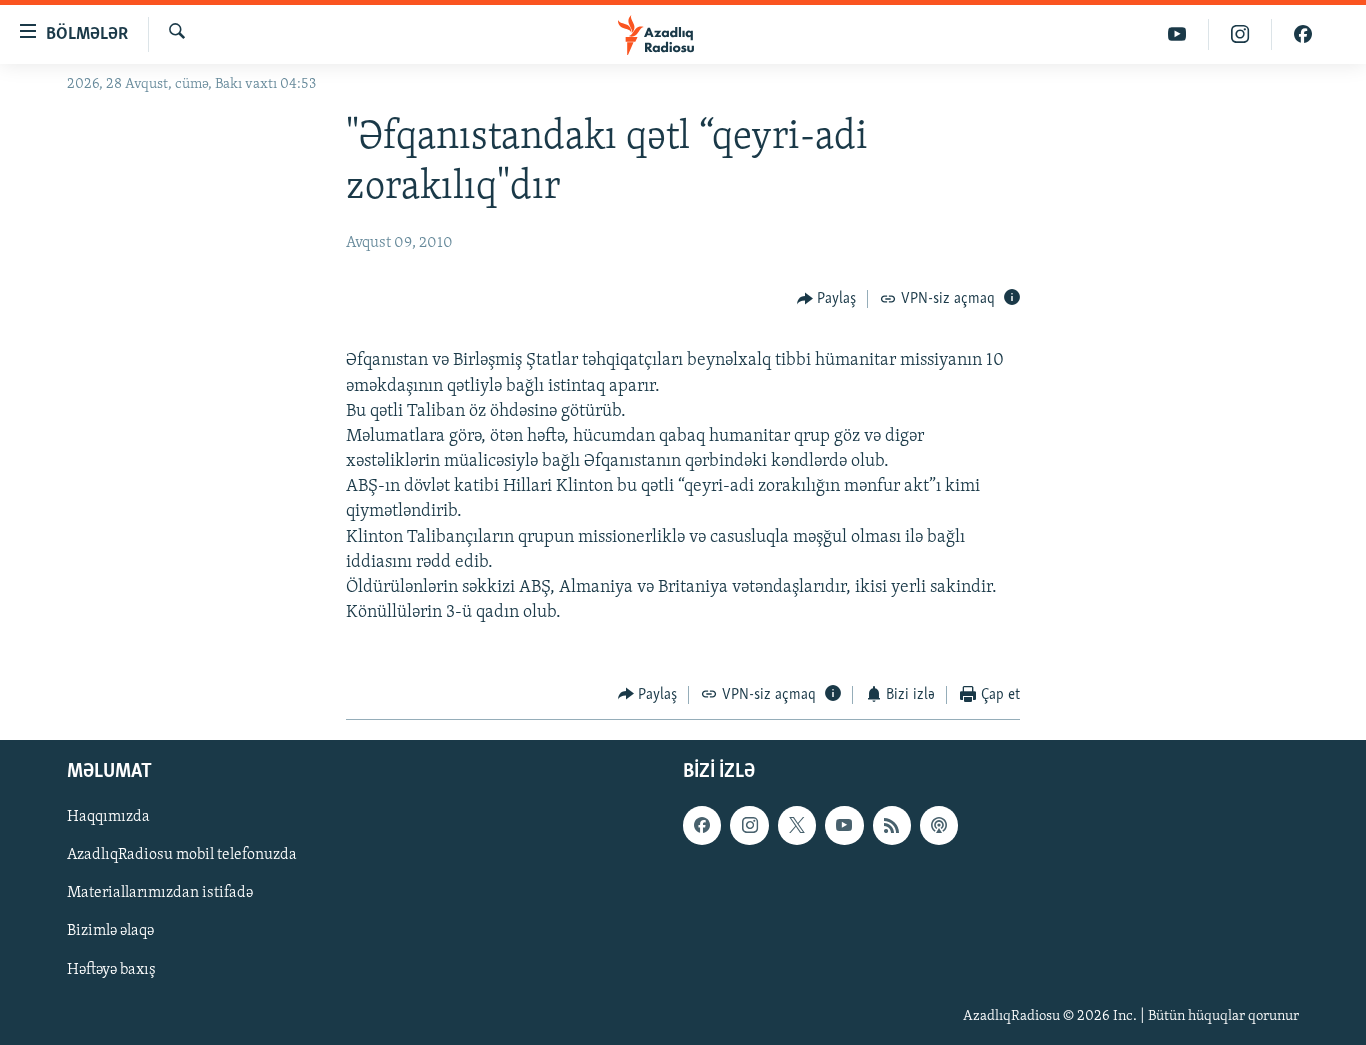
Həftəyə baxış (111, 970)
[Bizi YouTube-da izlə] (1177, 34)
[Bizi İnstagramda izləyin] (1240, 34)
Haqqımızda (108, 817)
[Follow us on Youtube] (844, 825)
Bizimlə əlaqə (110, 932)
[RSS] (892, 825)
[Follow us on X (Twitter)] (797, 825)
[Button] (827, 299)
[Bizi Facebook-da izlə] (1303, 34)
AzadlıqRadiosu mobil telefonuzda (182, 856)
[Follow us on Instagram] (749, 825)
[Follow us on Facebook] (702, 825)
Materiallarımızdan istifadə (160, 894)
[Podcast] (939, 825)
